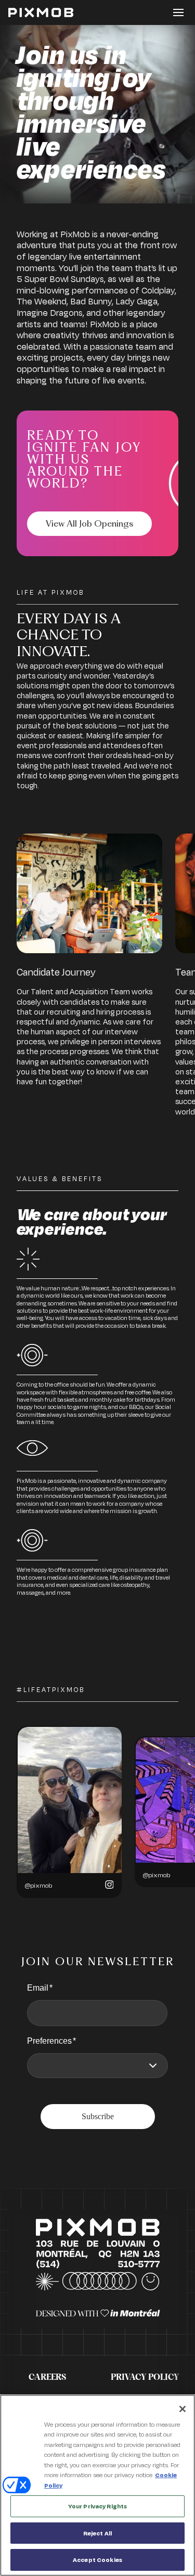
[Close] (183, 2409)
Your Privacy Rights (97, 2506)
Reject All (97, 2533)
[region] (97, 2485)
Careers (47, 2377)
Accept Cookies (97, 2560)
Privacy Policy (145, 2377)
